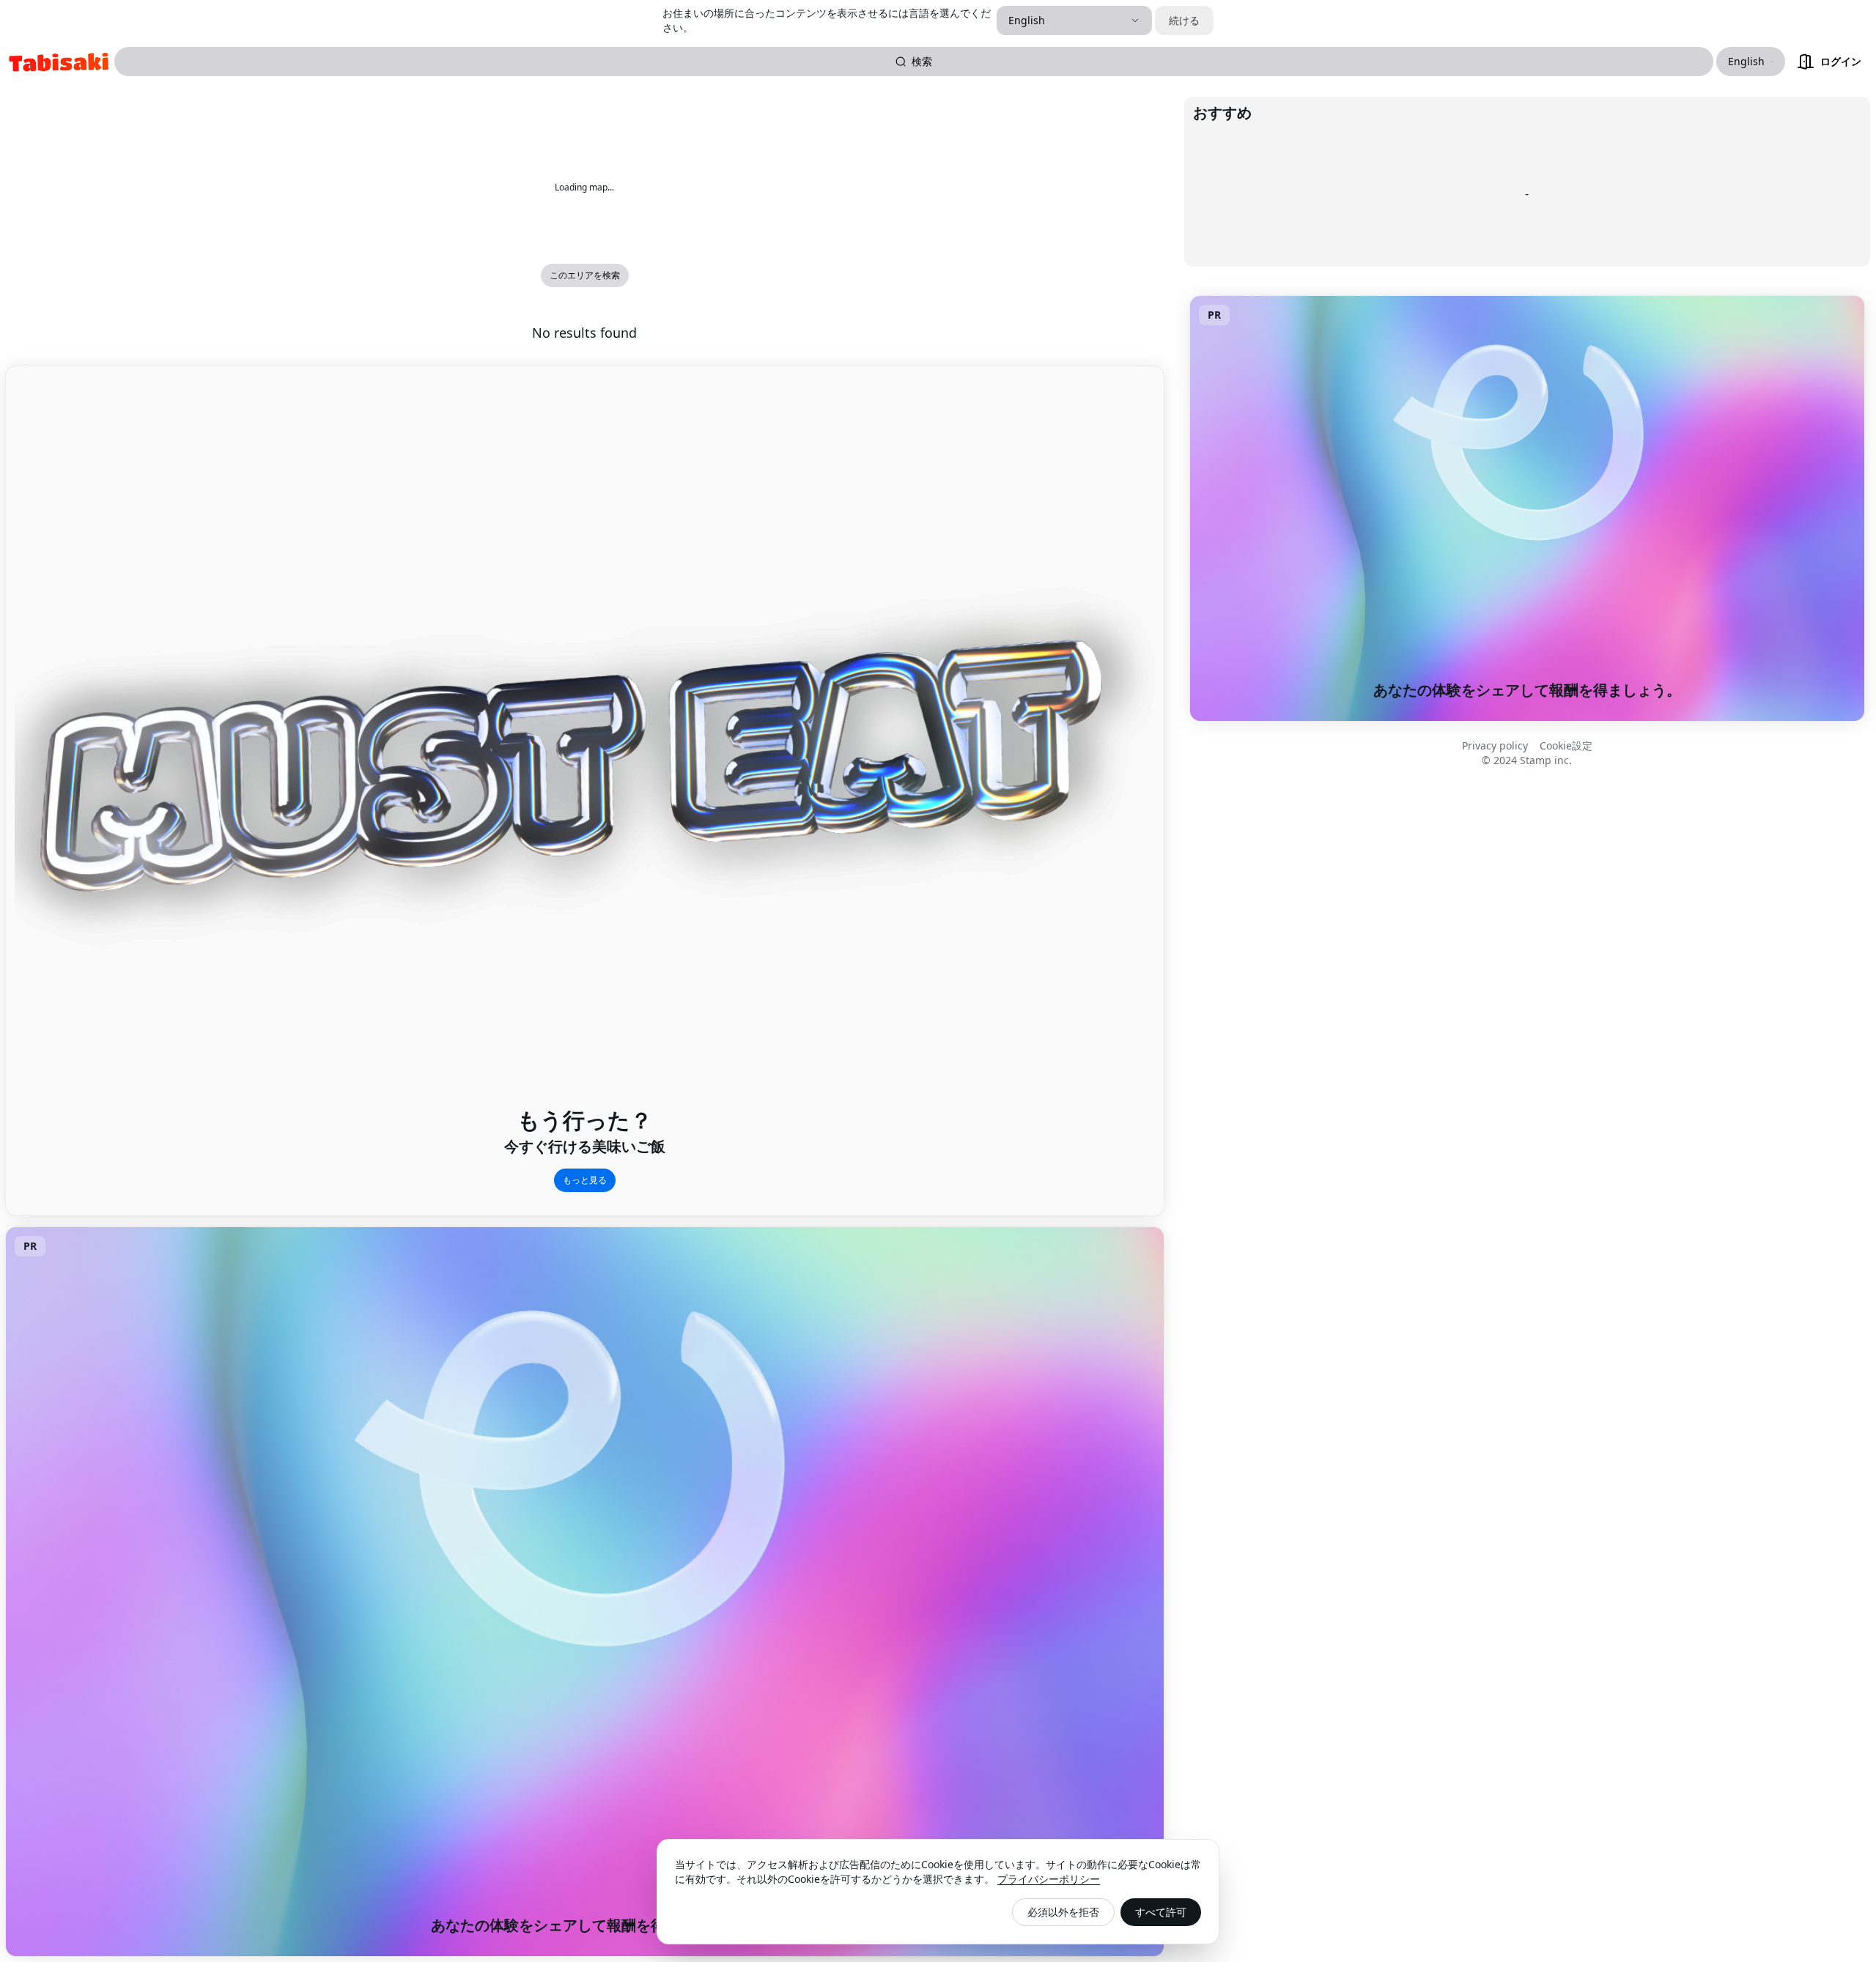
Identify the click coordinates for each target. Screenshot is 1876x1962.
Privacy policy (1495, 745)
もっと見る (585, 1180)
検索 (922, 61)
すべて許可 (1161, 1912)
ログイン (1841, 61)
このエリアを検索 (585, 275)
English (1027, 20)
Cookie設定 (1566, 745)
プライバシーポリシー (1049, 1879)
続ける (1184, 20)
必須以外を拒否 (1063, 1912)
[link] (59, 62)
